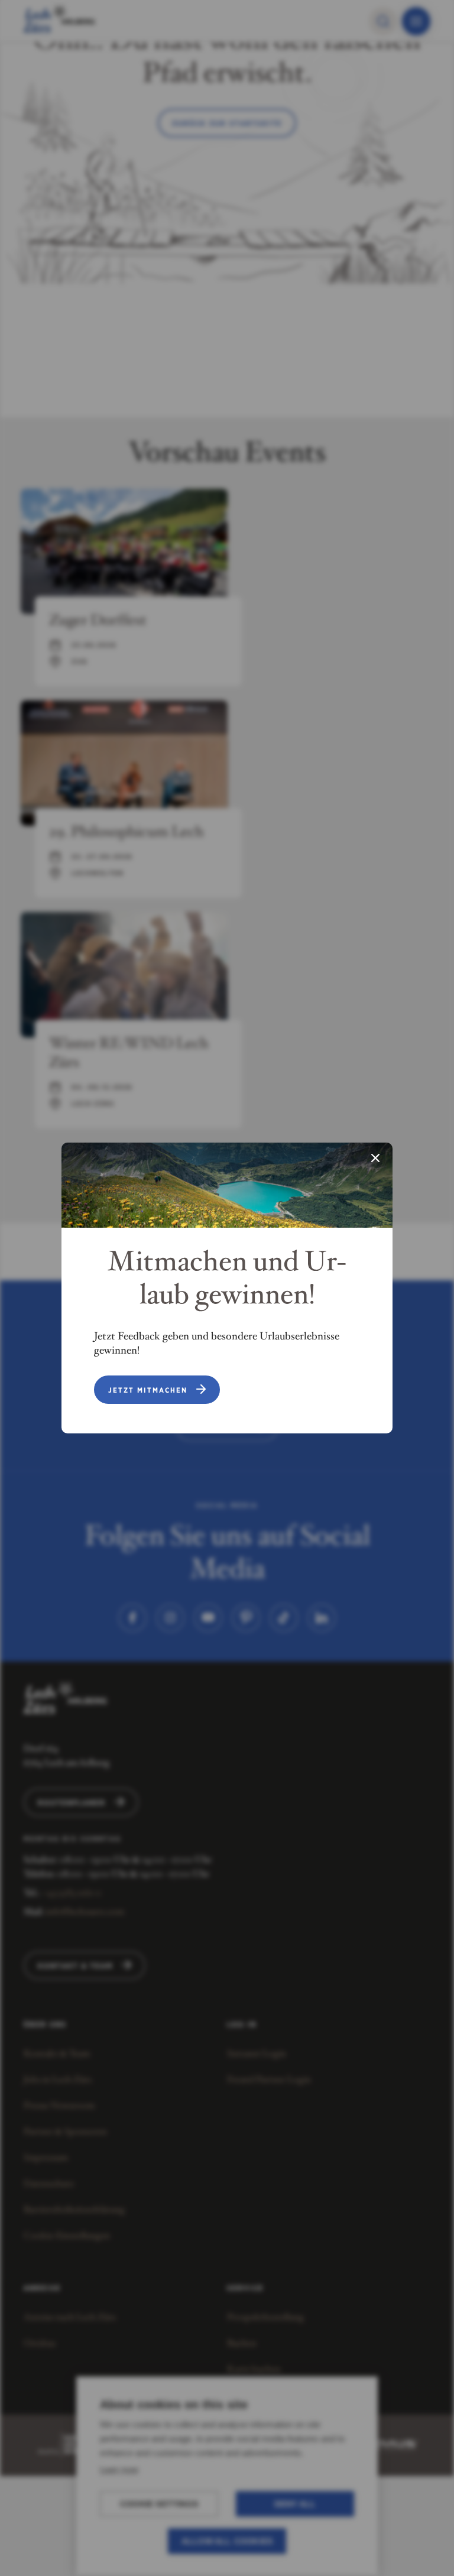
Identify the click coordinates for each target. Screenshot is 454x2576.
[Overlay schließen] (375, 1159)
